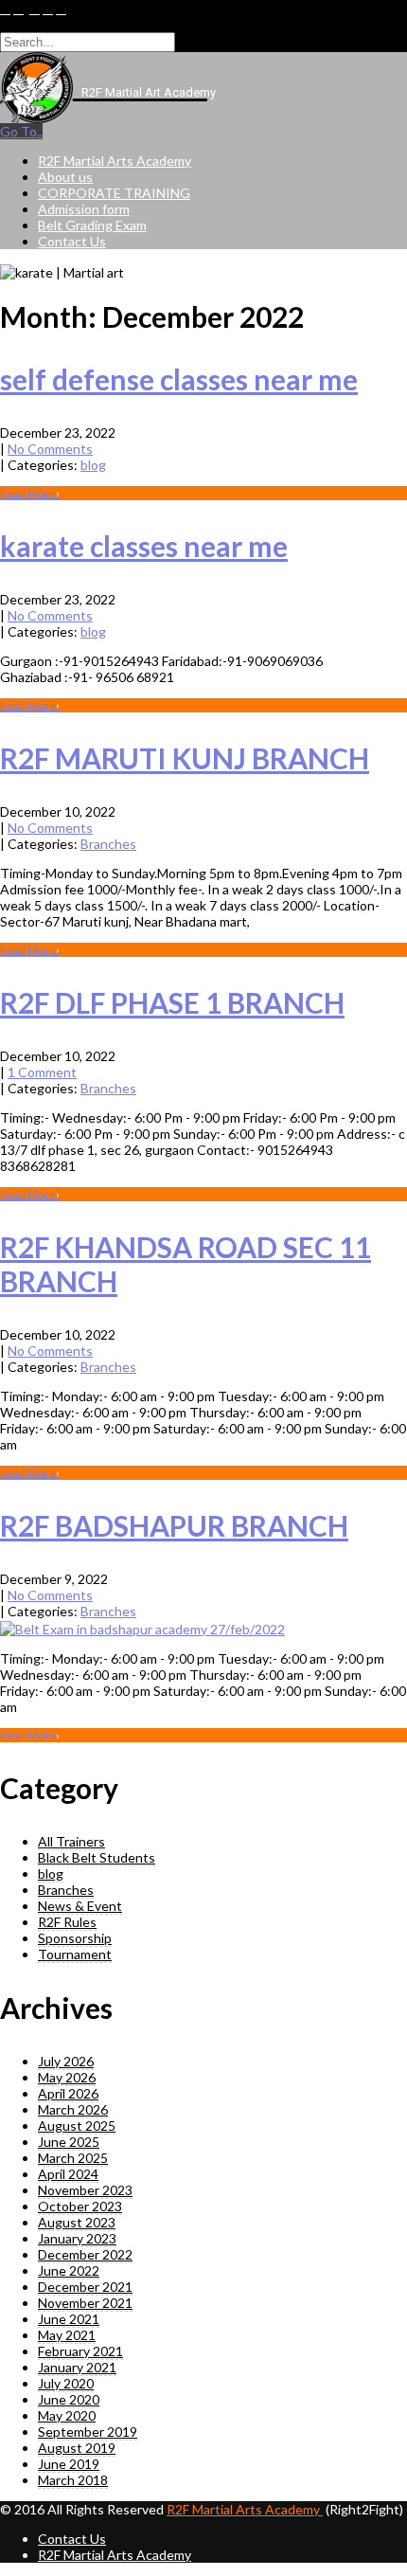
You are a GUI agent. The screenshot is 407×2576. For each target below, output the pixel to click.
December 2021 (85, 2287)
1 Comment (42, 1072)
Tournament (75, 1954)
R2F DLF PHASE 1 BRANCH (172, 1002)
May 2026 (67, 2077)
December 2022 (85, 2254)
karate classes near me (144, 546)
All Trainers (71, 1841)
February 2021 (80, 2351)
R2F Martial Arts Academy (115, 161)
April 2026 (68, 2093)
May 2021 (67, 2335)
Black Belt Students (97, 1857)
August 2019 (77, 2448)
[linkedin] (35, 9)
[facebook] (5, 9)
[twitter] (18, 9)
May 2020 (67, 2415)
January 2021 (77, 2367)
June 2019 (69, 2464)
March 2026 (73, 2109)
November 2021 (85, 2303)
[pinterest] (48, 9)
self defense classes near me (179, 379)
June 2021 (69, 2319)
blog (93, 465)
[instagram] (61, 9)
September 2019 (88, 2432)
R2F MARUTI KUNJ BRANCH (185, 758)
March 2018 (73, 2480)
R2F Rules (67, 1922)
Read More (30, 493)
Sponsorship (75, 1938)
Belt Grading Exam (92, 225)
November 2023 (85, 2190)
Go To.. (21, 131)
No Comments (50, 449)
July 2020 (66, 2383)
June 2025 (69, 2142)
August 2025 (77, 2126)
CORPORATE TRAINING (114, 193)
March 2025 (73, 2158)
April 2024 (68, 2174)
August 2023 (77, 2222)
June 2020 (69, 2399)
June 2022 (69, 2270)
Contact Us (72, 241)
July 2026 (66, 2061)
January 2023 (77, 2238)
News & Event (80, 1906)
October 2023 (80, 2206)
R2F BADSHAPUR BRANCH (174, 1525)
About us (65, 177)
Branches (108, 844)
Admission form (84, 209)
